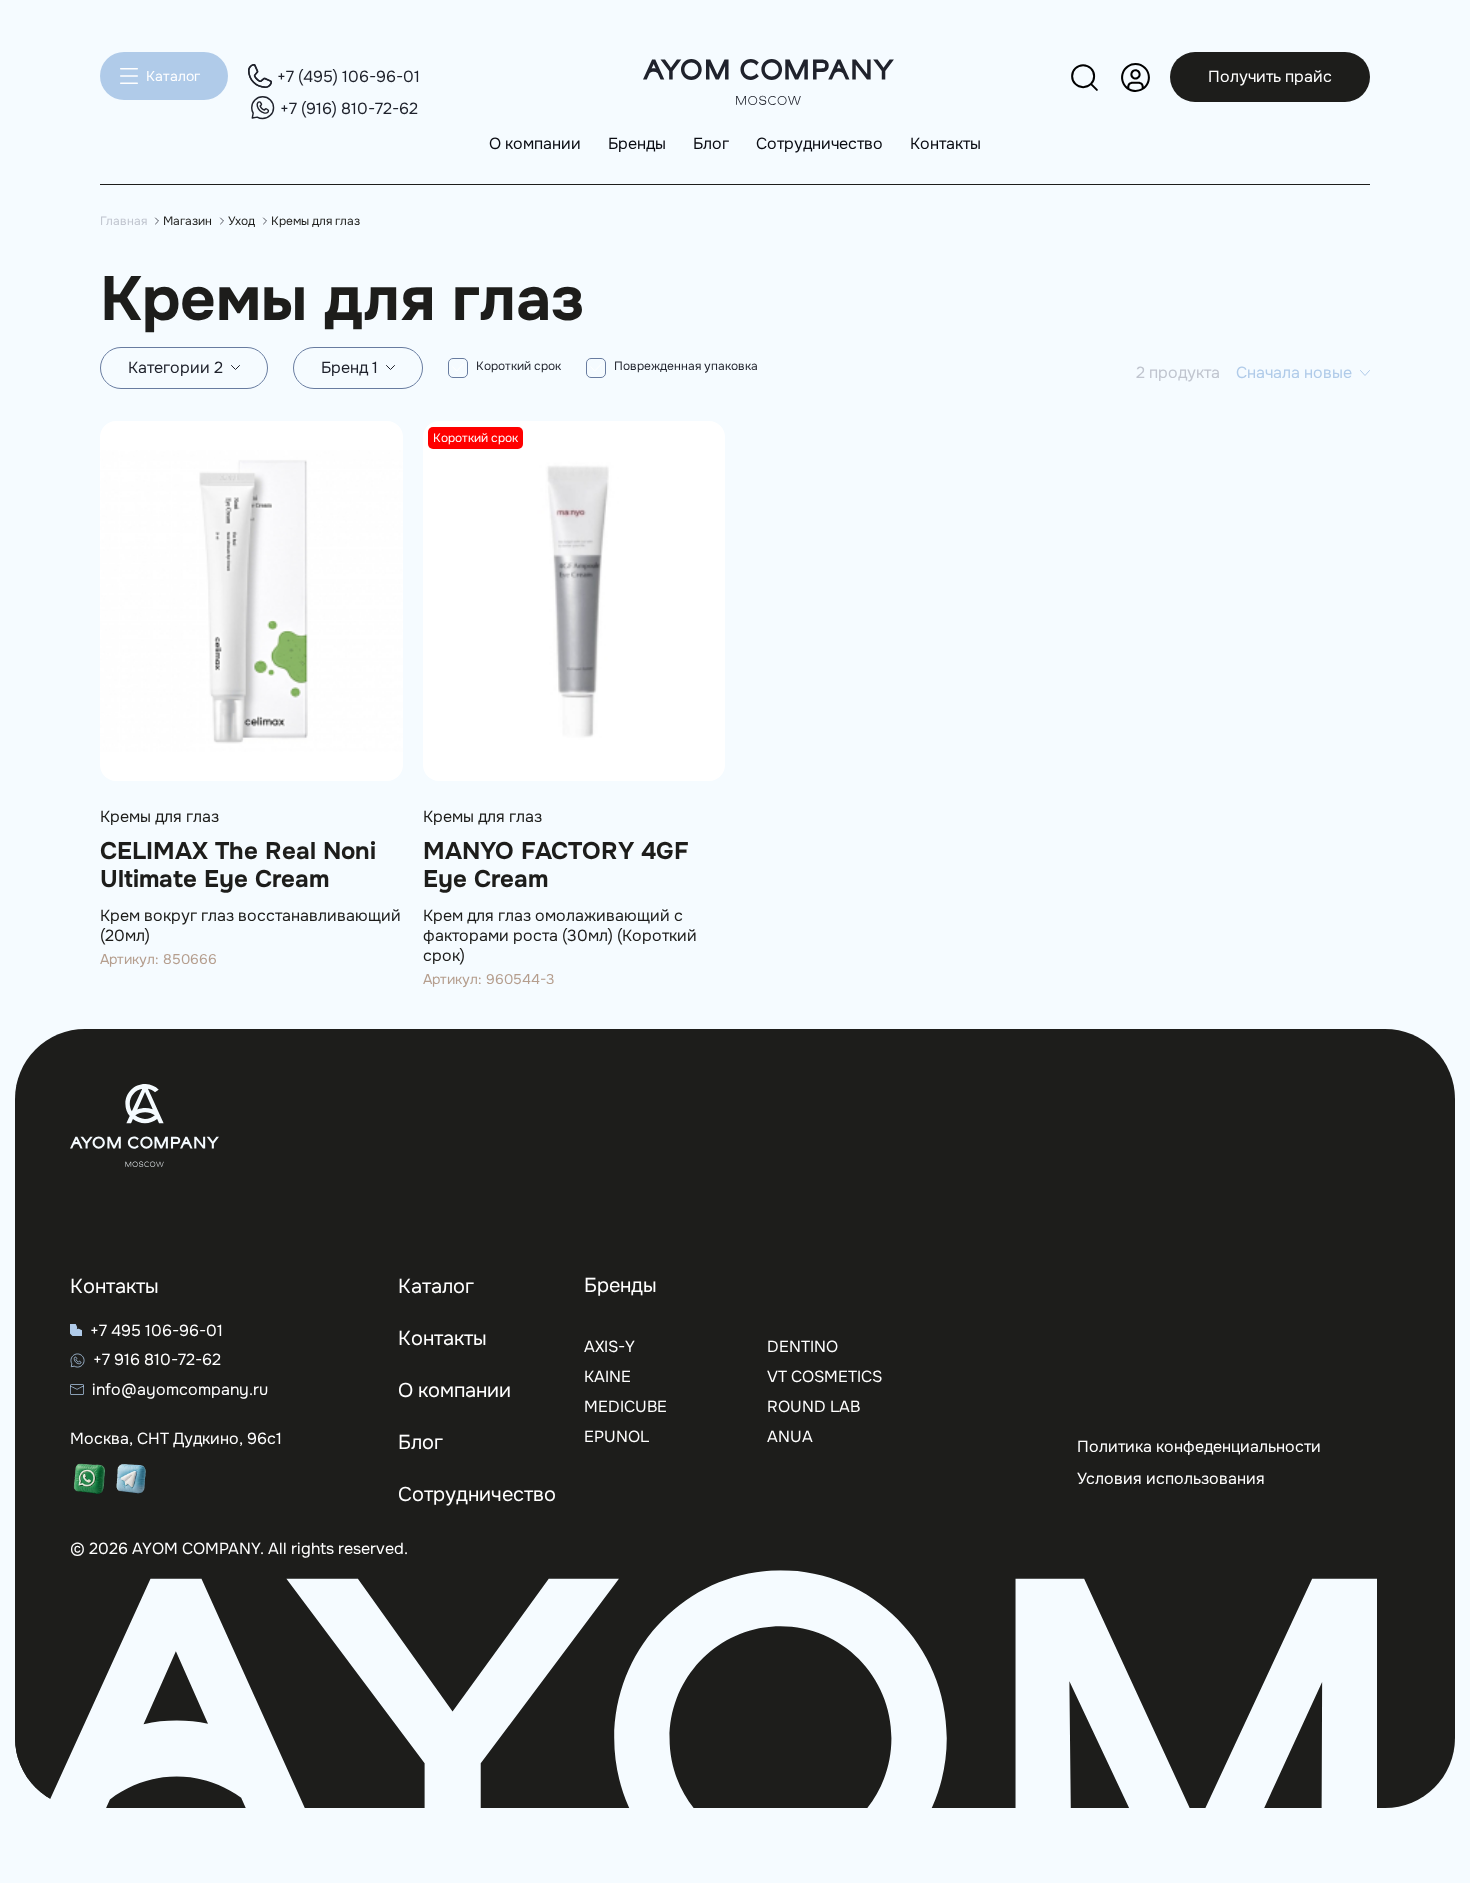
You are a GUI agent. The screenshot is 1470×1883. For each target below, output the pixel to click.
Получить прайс (1270, 76)
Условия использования (1171, 1478)
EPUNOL (616, 1436)
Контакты (945, 143)
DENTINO (802, 1346)
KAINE (607, 1376)
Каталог (173, 76)
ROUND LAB (813, 1406)
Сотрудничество (819, 143)
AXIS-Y (609, 1346)
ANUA (790, 1436)
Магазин (187, 221)
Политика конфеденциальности (1199, 1446)
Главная (123, 221)
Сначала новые (1294, 372)
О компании (535, 143)
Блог (711, 143)
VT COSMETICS (824, 1376)
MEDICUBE (625, 1406)
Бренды (637, 143)
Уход (241, 221)
